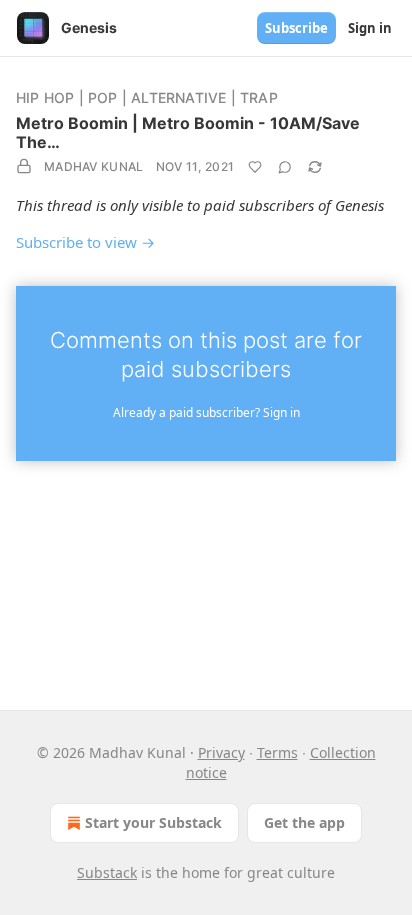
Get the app (304, 822)
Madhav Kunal (94, 166)
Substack (107, 872)
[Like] (255, 167)
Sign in (370, 28)
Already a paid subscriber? (206, 412)
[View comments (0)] (285, 167)
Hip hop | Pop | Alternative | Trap (147, 97)
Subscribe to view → (85, 242)
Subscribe (296, 28)
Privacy (221, 752)
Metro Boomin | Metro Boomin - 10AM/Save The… (188, 132)
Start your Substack (153, 822)
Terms (277, 752)
